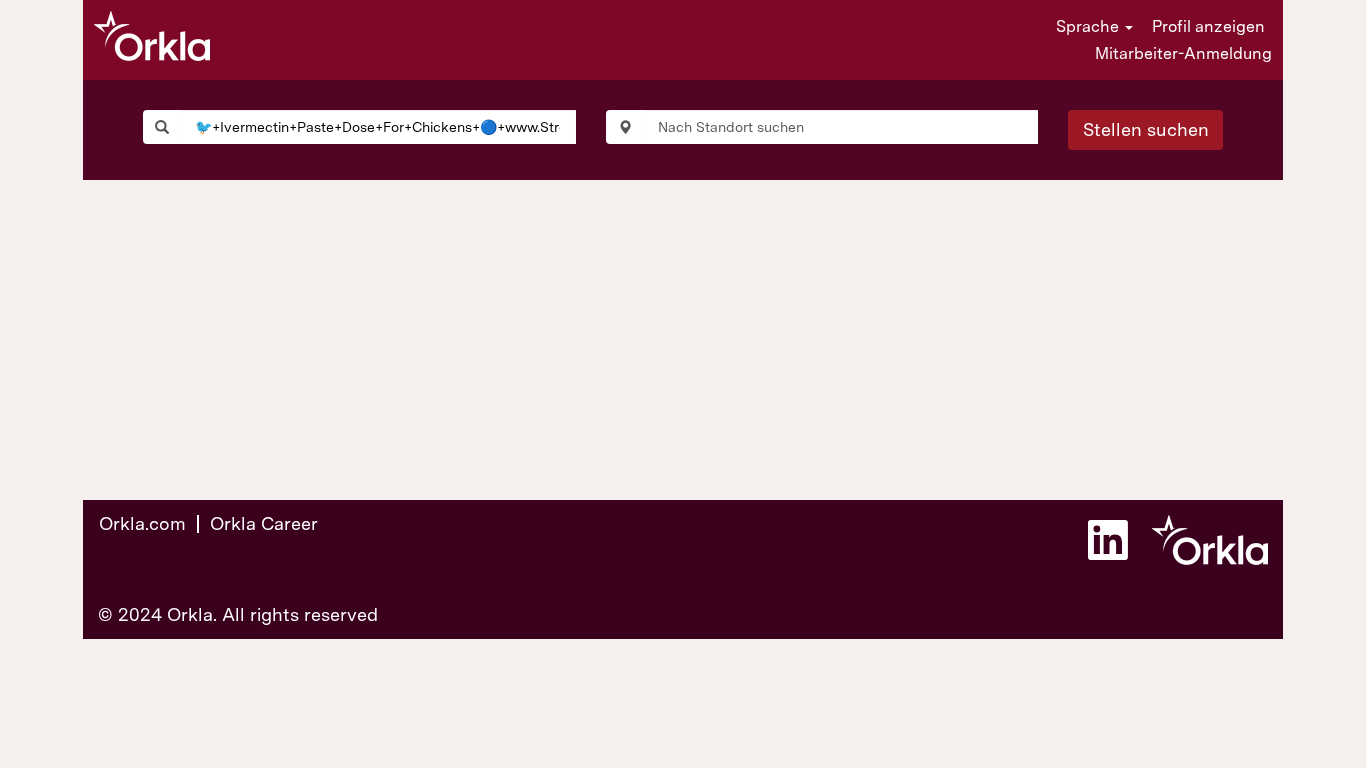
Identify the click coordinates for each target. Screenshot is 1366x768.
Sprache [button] (1089, 26)
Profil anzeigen (1208, 26)
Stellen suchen (1146, 129)
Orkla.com (142, 523)
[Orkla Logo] (152, 36)
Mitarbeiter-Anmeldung (1183, 53)
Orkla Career (264, 523)
